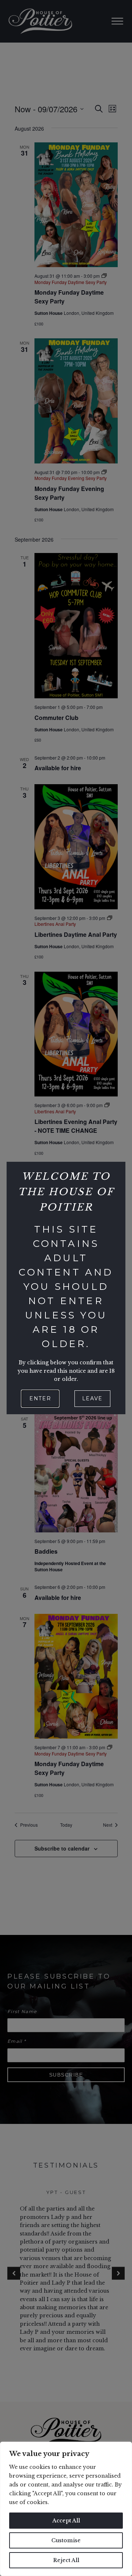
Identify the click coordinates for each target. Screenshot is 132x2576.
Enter (40, 1398)
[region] (66, 2509)
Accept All (66, 2521)
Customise (66, 2540)
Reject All (66, 2560)
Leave (92, 1398)
